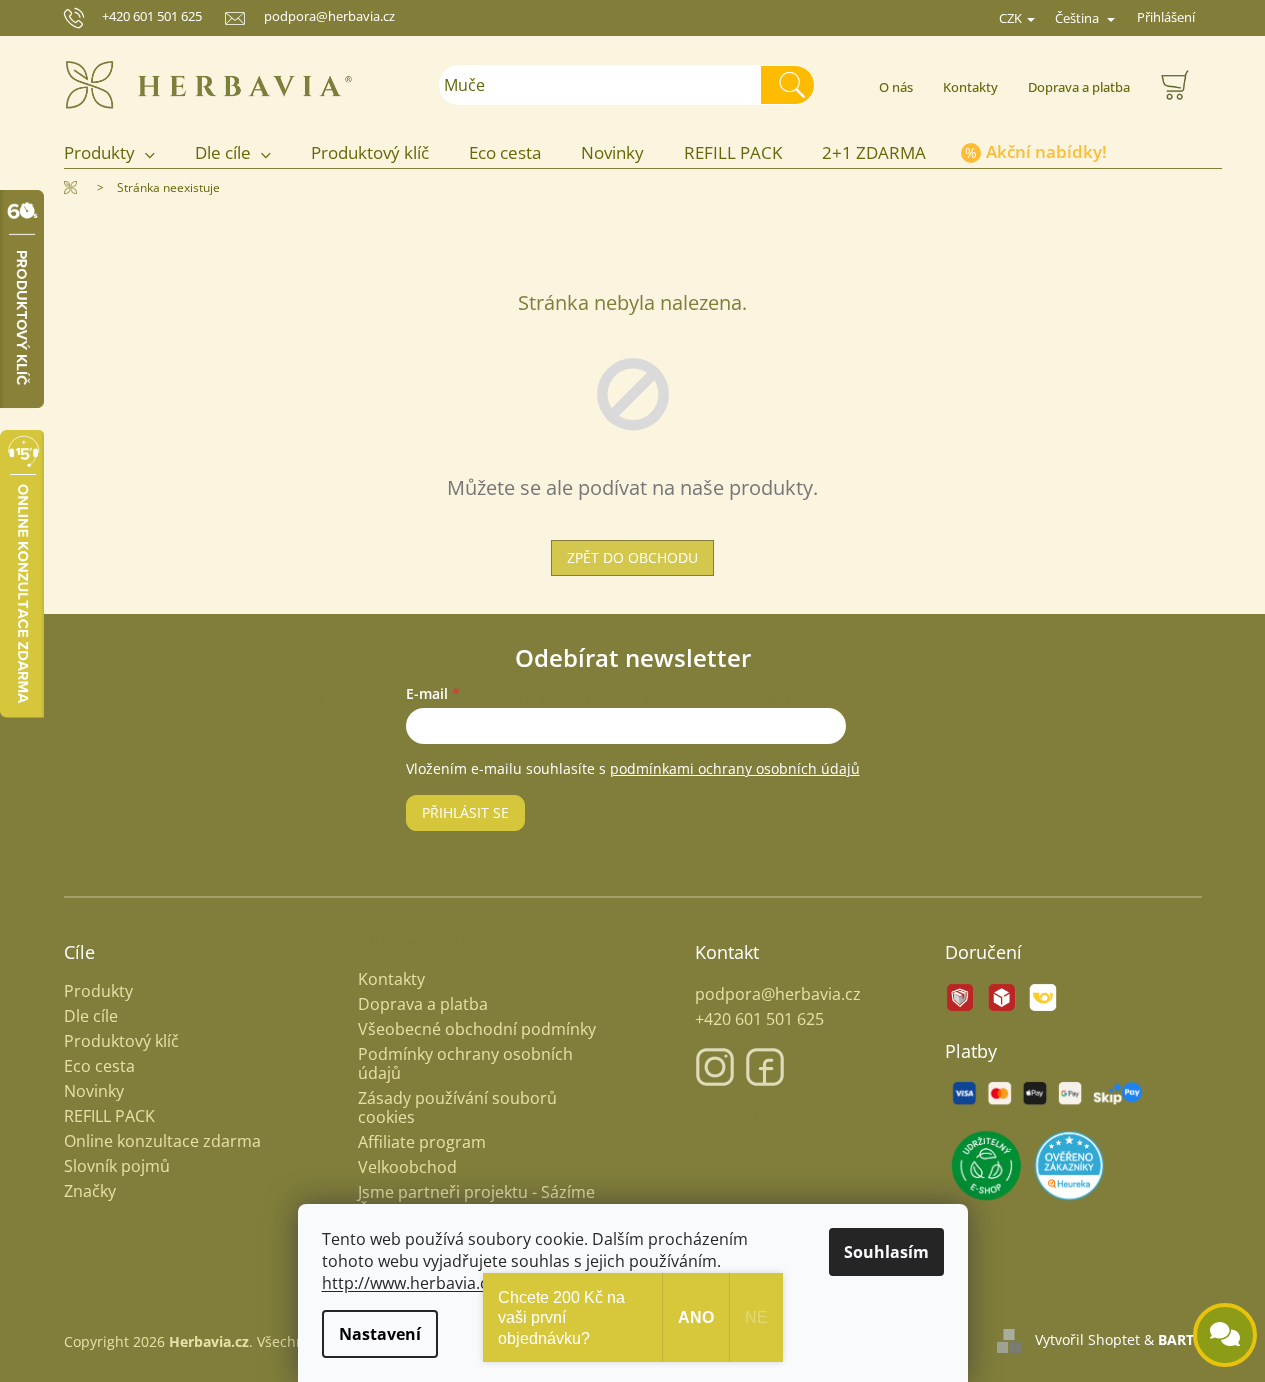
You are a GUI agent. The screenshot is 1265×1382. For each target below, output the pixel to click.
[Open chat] (1225, 1335)
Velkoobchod (407, 1167)
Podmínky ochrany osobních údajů (465, 1063)
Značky (90, 1191)
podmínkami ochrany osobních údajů (735, 768)
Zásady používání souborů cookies (457, 1107)
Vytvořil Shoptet (1087, 1339)
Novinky (94, 1091)
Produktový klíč (121, 1041)
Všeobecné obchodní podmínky (477, 1029)
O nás (896, 87)
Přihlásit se (465, 812)
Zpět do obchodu (632, 557)
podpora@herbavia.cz (778, 994)
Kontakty (970, 87)
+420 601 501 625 (152, 16)
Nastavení (380, 1334)
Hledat (795, 84)
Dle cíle (91, 1016)
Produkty (98, 991)
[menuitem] (119, 153)
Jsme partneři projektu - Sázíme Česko (476, 1201)
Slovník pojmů (117, 1166)
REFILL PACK (109, 1116)
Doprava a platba (1079, 87)
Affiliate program (422, 1142)
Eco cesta (99, 1066)
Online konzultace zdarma (162, 1141)
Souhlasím (886, 1252)
